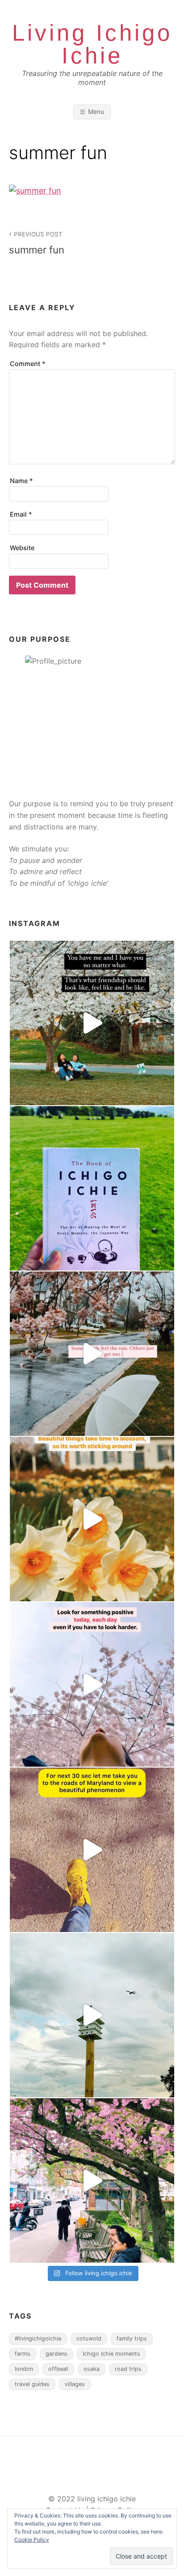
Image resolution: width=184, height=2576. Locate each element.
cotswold (89, 2338)
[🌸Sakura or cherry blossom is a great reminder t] (92, 1850)
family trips (132, 2338)
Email (21, 514)
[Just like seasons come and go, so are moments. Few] (92, 1519)
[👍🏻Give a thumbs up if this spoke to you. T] (92, 1684)
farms (23, 2354)
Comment (28, 364)
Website (22, 548)
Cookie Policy (32, 2540)
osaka (92, 2369)
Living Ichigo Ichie (92, 44)
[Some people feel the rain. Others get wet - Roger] (92, 1354)
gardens (56, 2354)
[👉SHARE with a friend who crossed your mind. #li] (92, 1023)
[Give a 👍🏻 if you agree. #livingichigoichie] (92, 2015)
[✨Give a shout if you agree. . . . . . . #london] (92, 2180)
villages (75, 2384)
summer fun (37, 243)
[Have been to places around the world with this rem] (92, 1188)
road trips (128, 2369)
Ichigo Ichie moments (111, 2354)
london (24, 2369)
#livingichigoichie (38, 2338)
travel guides (32, 2384)
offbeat (58, 2369)
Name (21, 481)
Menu (96, 112)
